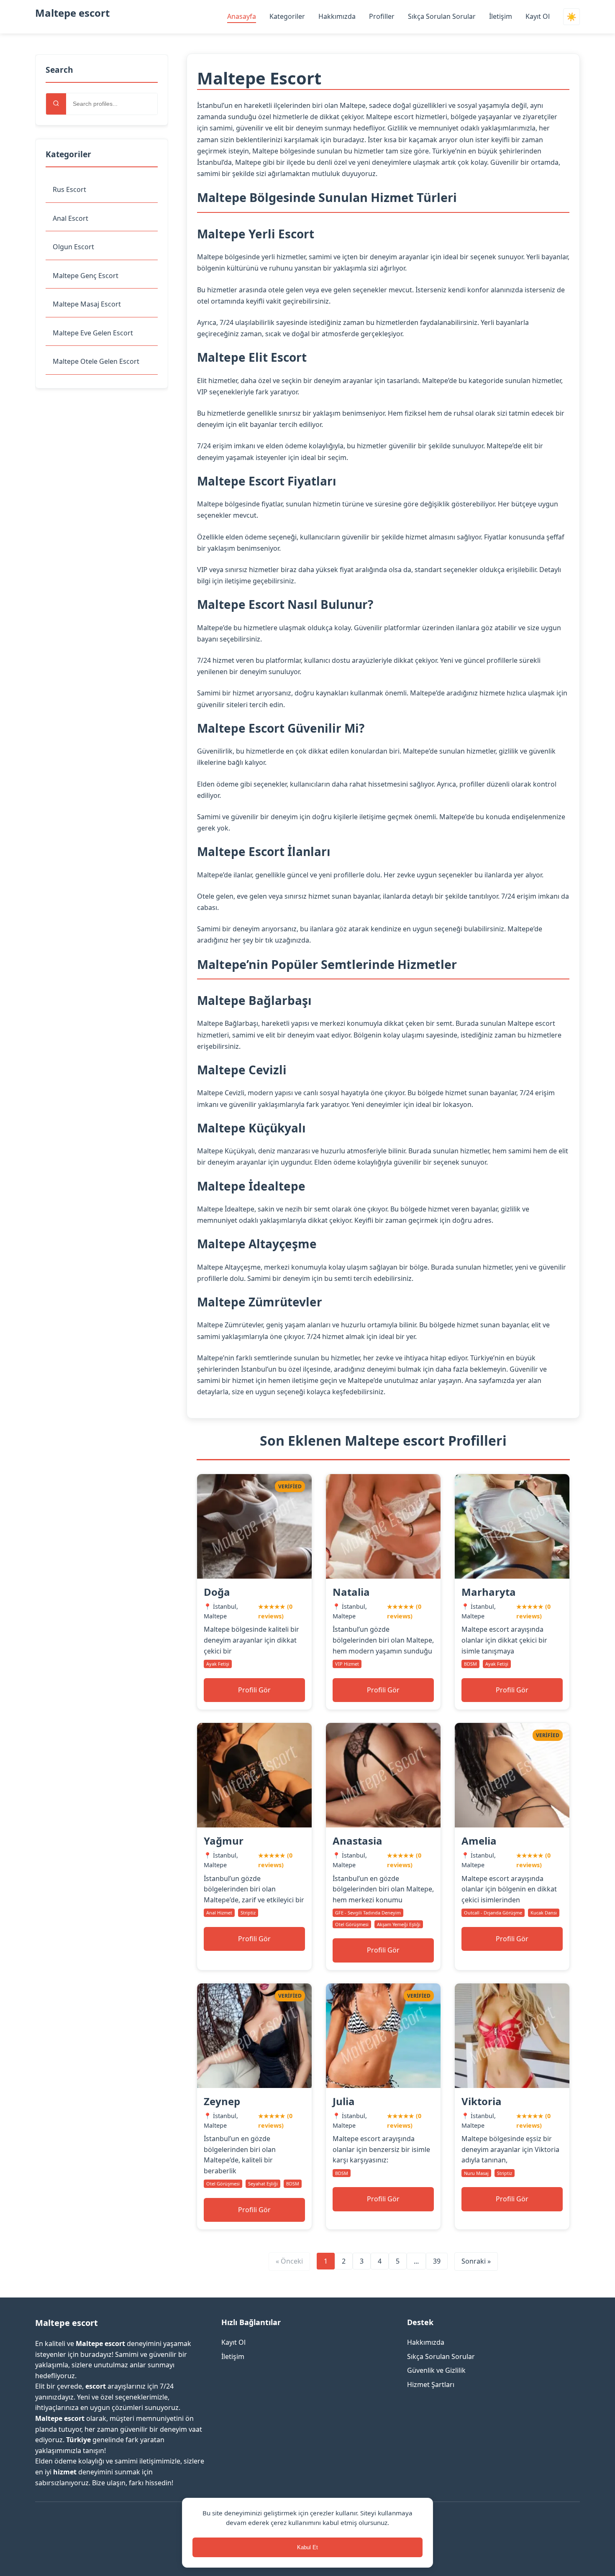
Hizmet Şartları (431, 2384)
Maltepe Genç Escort (86, 276)
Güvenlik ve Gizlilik (436, 2370)
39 (437, 2261)
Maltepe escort (72, 13)
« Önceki (289, 2261)
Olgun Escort (73, 247)
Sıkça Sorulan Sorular (442, 16)
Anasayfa (242, 16)
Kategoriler (287, 16)
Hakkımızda (337, 16)
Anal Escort (70, 218)
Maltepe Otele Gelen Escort (96, 361)
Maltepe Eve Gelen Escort (93, 333)
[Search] (56, 104)
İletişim (501, 16)
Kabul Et (307, 2547)
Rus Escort (69, 189)
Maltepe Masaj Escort (87, 304)
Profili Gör (254, 1690)
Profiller (382, 16)
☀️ (571, 17)
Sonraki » (476, 2261)
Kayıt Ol (538, 16)
